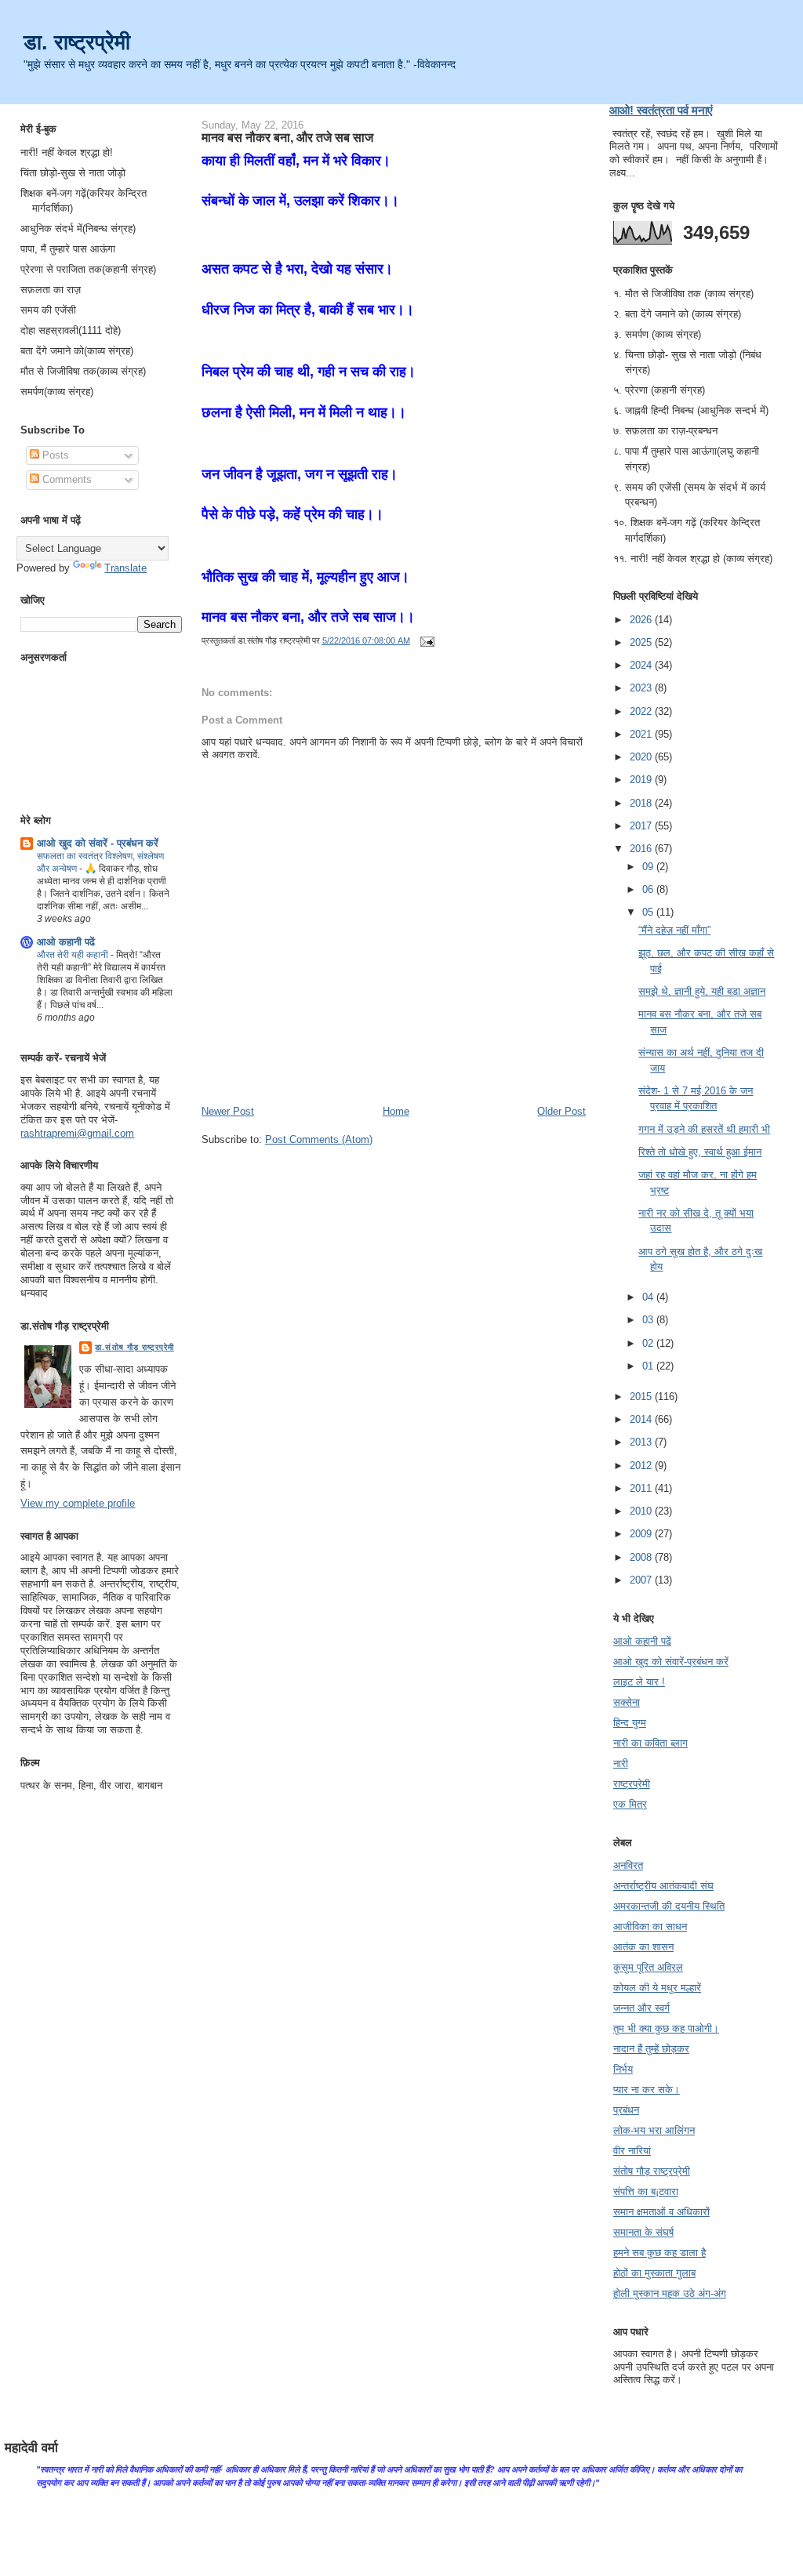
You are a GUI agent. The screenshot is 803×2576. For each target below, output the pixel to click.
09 (649, 867)
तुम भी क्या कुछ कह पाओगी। (666, 2028)
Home (396, 1111)
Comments (65, 479)
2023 (642, 688)
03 (649, 1320)
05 (649, 912)
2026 (642, 620)
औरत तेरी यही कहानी (74, 955)
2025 (642, 642)
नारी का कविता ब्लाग (650, 1743)
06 (649, 889)
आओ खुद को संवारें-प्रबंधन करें (671, 1662)
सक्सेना (627, 1702)
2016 (642, 849)
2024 (642, 665)
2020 (642, 757)
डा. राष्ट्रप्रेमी (77, 42)
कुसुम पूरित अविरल (648, 1967)
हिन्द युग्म (630, 1723)
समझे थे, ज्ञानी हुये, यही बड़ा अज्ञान (702, 991)
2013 (642, 1442)
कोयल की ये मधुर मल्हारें (657, 1988)
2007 (642, 1580)
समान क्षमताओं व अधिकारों (661, 2212)
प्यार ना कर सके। (647, 2090)
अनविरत (628, 1865)
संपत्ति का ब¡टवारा (646, 2191)
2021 (642, 734)
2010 (642, 1511)
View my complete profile (78, 1503)
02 (649, 1343)
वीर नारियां (632, 2151)
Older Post (561, 1111)
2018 (642, 803)
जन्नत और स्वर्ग (641, 2008)
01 (649, 1366)
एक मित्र (630, 1804)
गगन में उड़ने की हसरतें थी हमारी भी (704, 1129)
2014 (642, 1419)
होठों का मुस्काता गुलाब (654, 2273)
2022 (642, 711)
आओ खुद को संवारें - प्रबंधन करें (98, 843)
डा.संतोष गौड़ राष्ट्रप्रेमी (134, 1347)
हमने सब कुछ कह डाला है (659, 2253)
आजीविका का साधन (650, 1927)
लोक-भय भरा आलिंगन (654, 2130)
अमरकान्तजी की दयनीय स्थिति (669, 1906)
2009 (642, 1534)
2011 (642, 1488)
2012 (642, 1466)
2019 (642, 780)
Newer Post (228, 1111)
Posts (54, 455)
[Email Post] (425, 640)
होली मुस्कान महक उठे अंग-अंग (670, 2293)
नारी (621, 1763)
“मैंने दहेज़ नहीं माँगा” (674, 930)
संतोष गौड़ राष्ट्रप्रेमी (652, 2171)
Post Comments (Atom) (319, 1139)
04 (649, 1297)
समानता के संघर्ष (643, 2232)
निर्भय (623, 2069)
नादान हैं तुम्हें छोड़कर (651, 2049)
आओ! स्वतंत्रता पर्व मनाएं (661, 110)
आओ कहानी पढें (66, 942)
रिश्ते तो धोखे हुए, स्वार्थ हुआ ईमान (700, 1152)
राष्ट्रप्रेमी (632, 1784)
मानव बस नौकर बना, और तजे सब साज (287, 137)
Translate (125, 568)
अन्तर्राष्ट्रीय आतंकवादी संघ (663, 1886)
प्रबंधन (626, 2110)
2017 (642, 826)
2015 (642, 1397)
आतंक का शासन (643, 1947)
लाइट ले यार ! (639, 1682)
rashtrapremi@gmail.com (77, 1133)
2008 (642, 1557)
